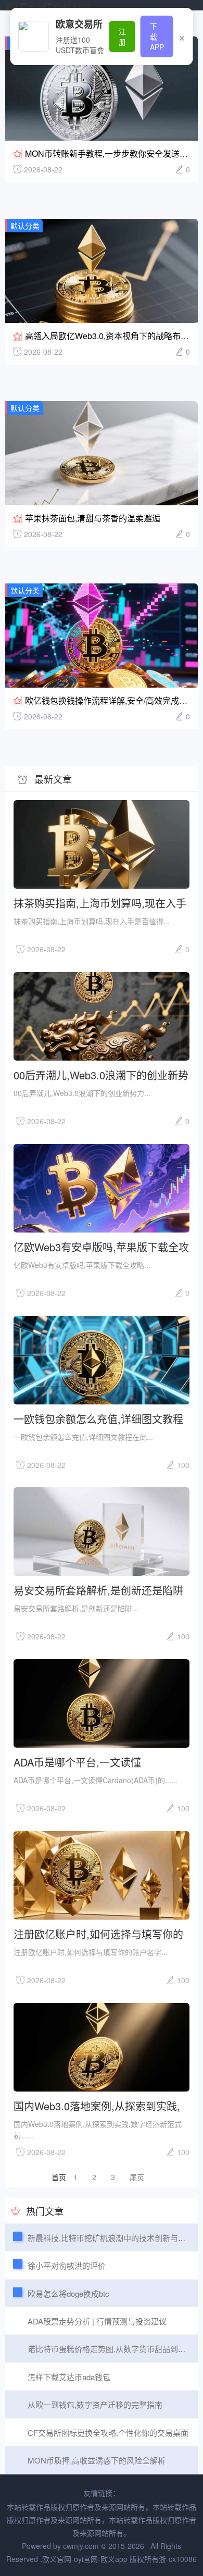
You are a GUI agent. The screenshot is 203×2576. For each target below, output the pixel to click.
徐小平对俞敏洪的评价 (67, 2265)
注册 (122, 36)
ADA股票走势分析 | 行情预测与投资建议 (97, 2321)
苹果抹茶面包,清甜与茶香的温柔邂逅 (93, 518)
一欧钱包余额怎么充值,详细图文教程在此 (98, 1418)
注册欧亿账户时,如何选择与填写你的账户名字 (98, 1933)
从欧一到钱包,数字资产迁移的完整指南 (95, 2404)
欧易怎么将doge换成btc (68, 2293)
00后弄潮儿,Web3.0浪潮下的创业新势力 (101, 1074)
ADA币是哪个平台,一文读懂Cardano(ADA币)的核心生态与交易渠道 (99, 1762)
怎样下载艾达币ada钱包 (69, 2377)
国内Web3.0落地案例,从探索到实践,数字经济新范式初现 (97, 2105)
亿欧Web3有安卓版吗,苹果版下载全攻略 (101, 1246)
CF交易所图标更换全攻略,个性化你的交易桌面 (108, 2432)
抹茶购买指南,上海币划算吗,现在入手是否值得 (100, 903)
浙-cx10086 (178, 2559)
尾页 (137, 2177)
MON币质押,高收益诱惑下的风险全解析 (97, 2460)
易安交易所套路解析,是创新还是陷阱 (98, 1590)
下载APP (157, 36)
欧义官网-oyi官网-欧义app (48, 5)
